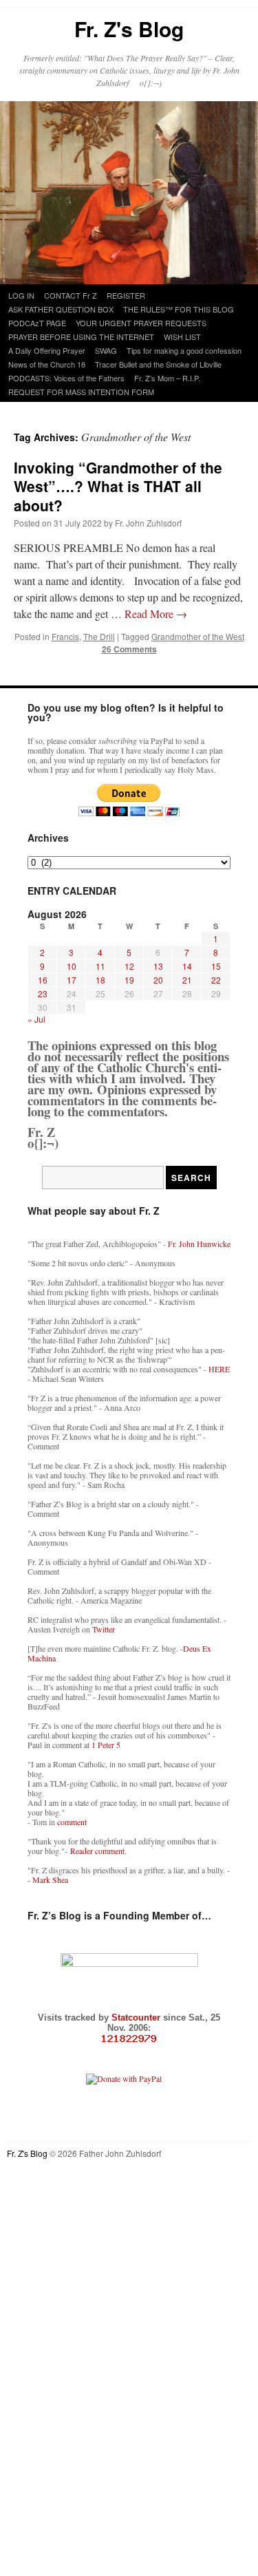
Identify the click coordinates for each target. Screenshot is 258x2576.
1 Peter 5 (106, 1745)
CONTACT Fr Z (71, 295)
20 (158, 980)
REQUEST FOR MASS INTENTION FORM (81, 392)
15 (216, 966)
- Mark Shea (48, 1880)
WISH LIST (182, 337)
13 (158, 966)
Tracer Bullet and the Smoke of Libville (158, 364)
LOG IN (21, 295)
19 (129, 980)
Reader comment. (98, 1851)
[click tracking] (129, 2039)
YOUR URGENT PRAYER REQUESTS (141, 323)
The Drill (99, 636)
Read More (156, 614)
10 (72, 966)
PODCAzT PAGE (37, 323)
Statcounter (137, 2018)
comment (72, 1822)
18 (100, 980)
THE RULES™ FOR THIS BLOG (179, 309)
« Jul (36, 1019)
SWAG (106, 350)
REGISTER (126, 295)
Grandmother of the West (198, 636)
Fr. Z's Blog (129, 29)
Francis (65, 636)
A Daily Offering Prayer (47, 350)
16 (43, 980)
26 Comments (129, 649)
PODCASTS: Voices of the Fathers (66, 378)
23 (43, 993)
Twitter (104, 1629)
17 (72, 980)
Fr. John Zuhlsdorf (148, 523)
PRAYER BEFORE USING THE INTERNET (81, 337)
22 (216, 980)
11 (100, 966)
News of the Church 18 (47, 364)
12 (129, 966)
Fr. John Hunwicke (199, 1244)
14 (187, 966)
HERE (219, 1369)
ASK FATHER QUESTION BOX (61, 309)
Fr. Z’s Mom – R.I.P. (167, 378)
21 (187, 980)
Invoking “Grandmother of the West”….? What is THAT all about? (118, 486)
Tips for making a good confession (184, 350)
